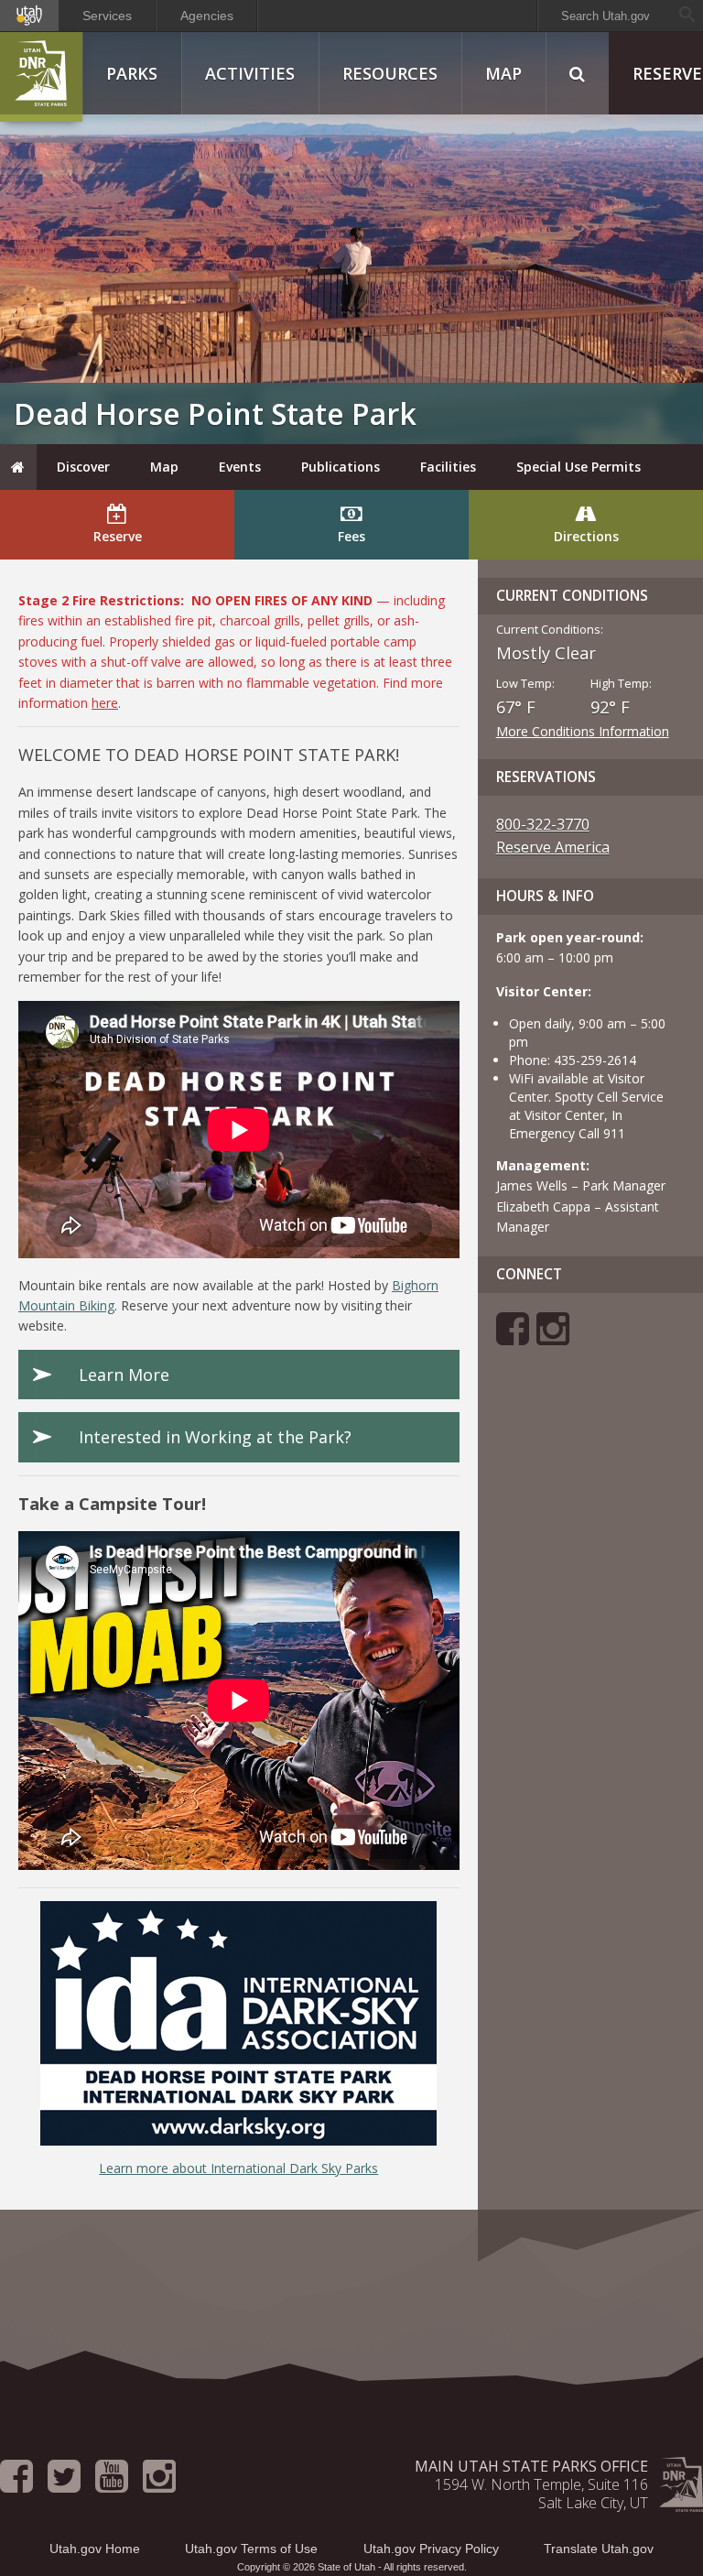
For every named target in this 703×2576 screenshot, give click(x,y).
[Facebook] (513, 1337)
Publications (341, 467)
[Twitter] (64, 2484)
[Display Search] (577, 73)
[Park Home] (18, 467)
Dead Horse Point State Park (215, 413)
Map (503, 73)
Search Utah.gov (606, 16)
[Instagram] (553, 1337)
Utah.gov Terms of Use (251, 2549)
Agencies (207, 16)
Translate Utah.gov (599, 2549)
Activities (250, 73)
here (105, 703)
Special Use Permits (579, 467)
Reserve (118, 536)
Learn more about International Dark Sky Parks (238, 2168)
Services (107, 16)
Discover (83, 467)
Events (240, 467)
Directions (586, 536)
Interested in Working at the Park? (215, 1437)
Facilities (448, 467)
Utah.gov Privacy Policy (431, 2549)
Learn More (124, 1375)
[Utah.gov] (29, 16)
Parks (132, 73)
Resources (390, 73)
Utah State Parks (41, 77)
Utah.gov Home (95, 2549)
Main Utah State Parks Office (531, 2466)
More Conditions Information (583, 731)
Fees (351, 536)
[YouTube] (112, 2484)
